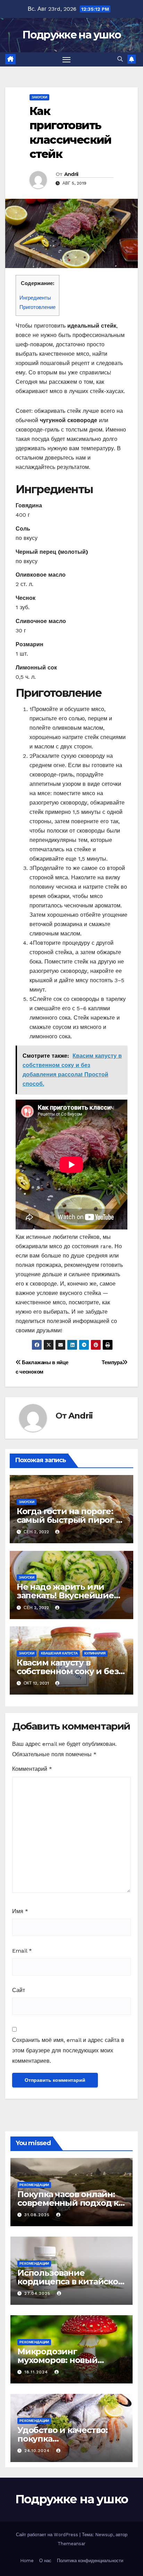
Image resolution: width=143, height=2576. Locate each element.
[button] (120, 59)
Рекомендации (34, 2185)
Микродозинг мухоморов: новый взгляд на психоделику (68, 2360)
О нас (45, 2561)
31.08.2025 (38, 2215)
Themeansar (71, 2544)
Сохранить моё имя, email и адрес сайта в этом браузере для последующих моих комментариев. (68, 2050)
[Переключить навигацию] (67, 60)
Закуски (39, 97)
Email (22, 1951)
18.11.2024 (37, 2372)
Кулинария (95, 1653)
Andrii (71, 174)
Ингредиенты (35, 298)
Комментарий (32, 1769)
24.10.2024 (38, 2451)
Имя (20, 1911)
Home (27, 2561)
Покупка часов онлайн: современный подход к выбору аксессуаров (68, 2203)
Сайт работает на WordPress (48, 2535)
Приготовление (37, 307)
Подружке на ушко (72, 35)
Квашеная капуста (59, 1653)
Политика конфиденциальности (90, 2561)
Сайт (19, 1990)
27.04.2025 (38, 2293)
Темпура (112, 1362)
